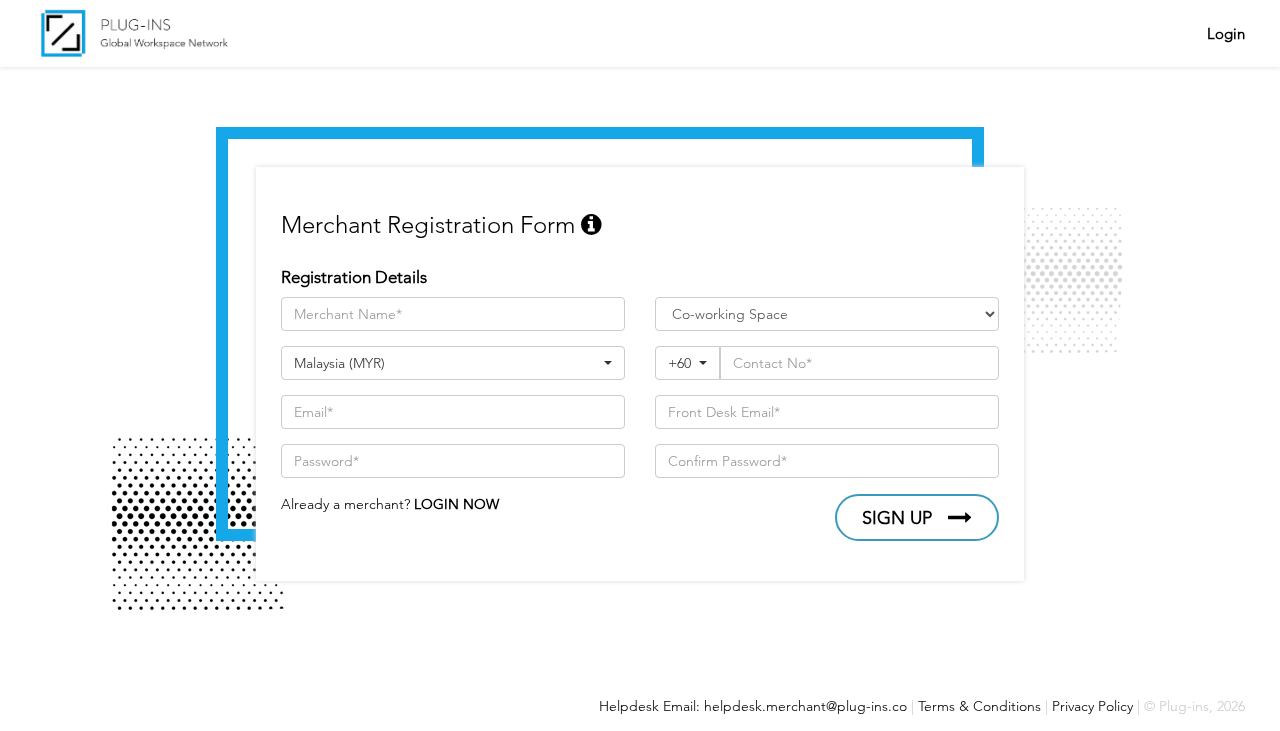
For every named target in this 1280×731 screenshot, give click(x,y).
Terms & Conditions (979, 706)
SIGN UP (897, 518)
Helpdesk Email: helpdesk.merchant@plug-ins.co (753, 706)
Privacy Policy (1092, 706)
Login (1226, 33)
